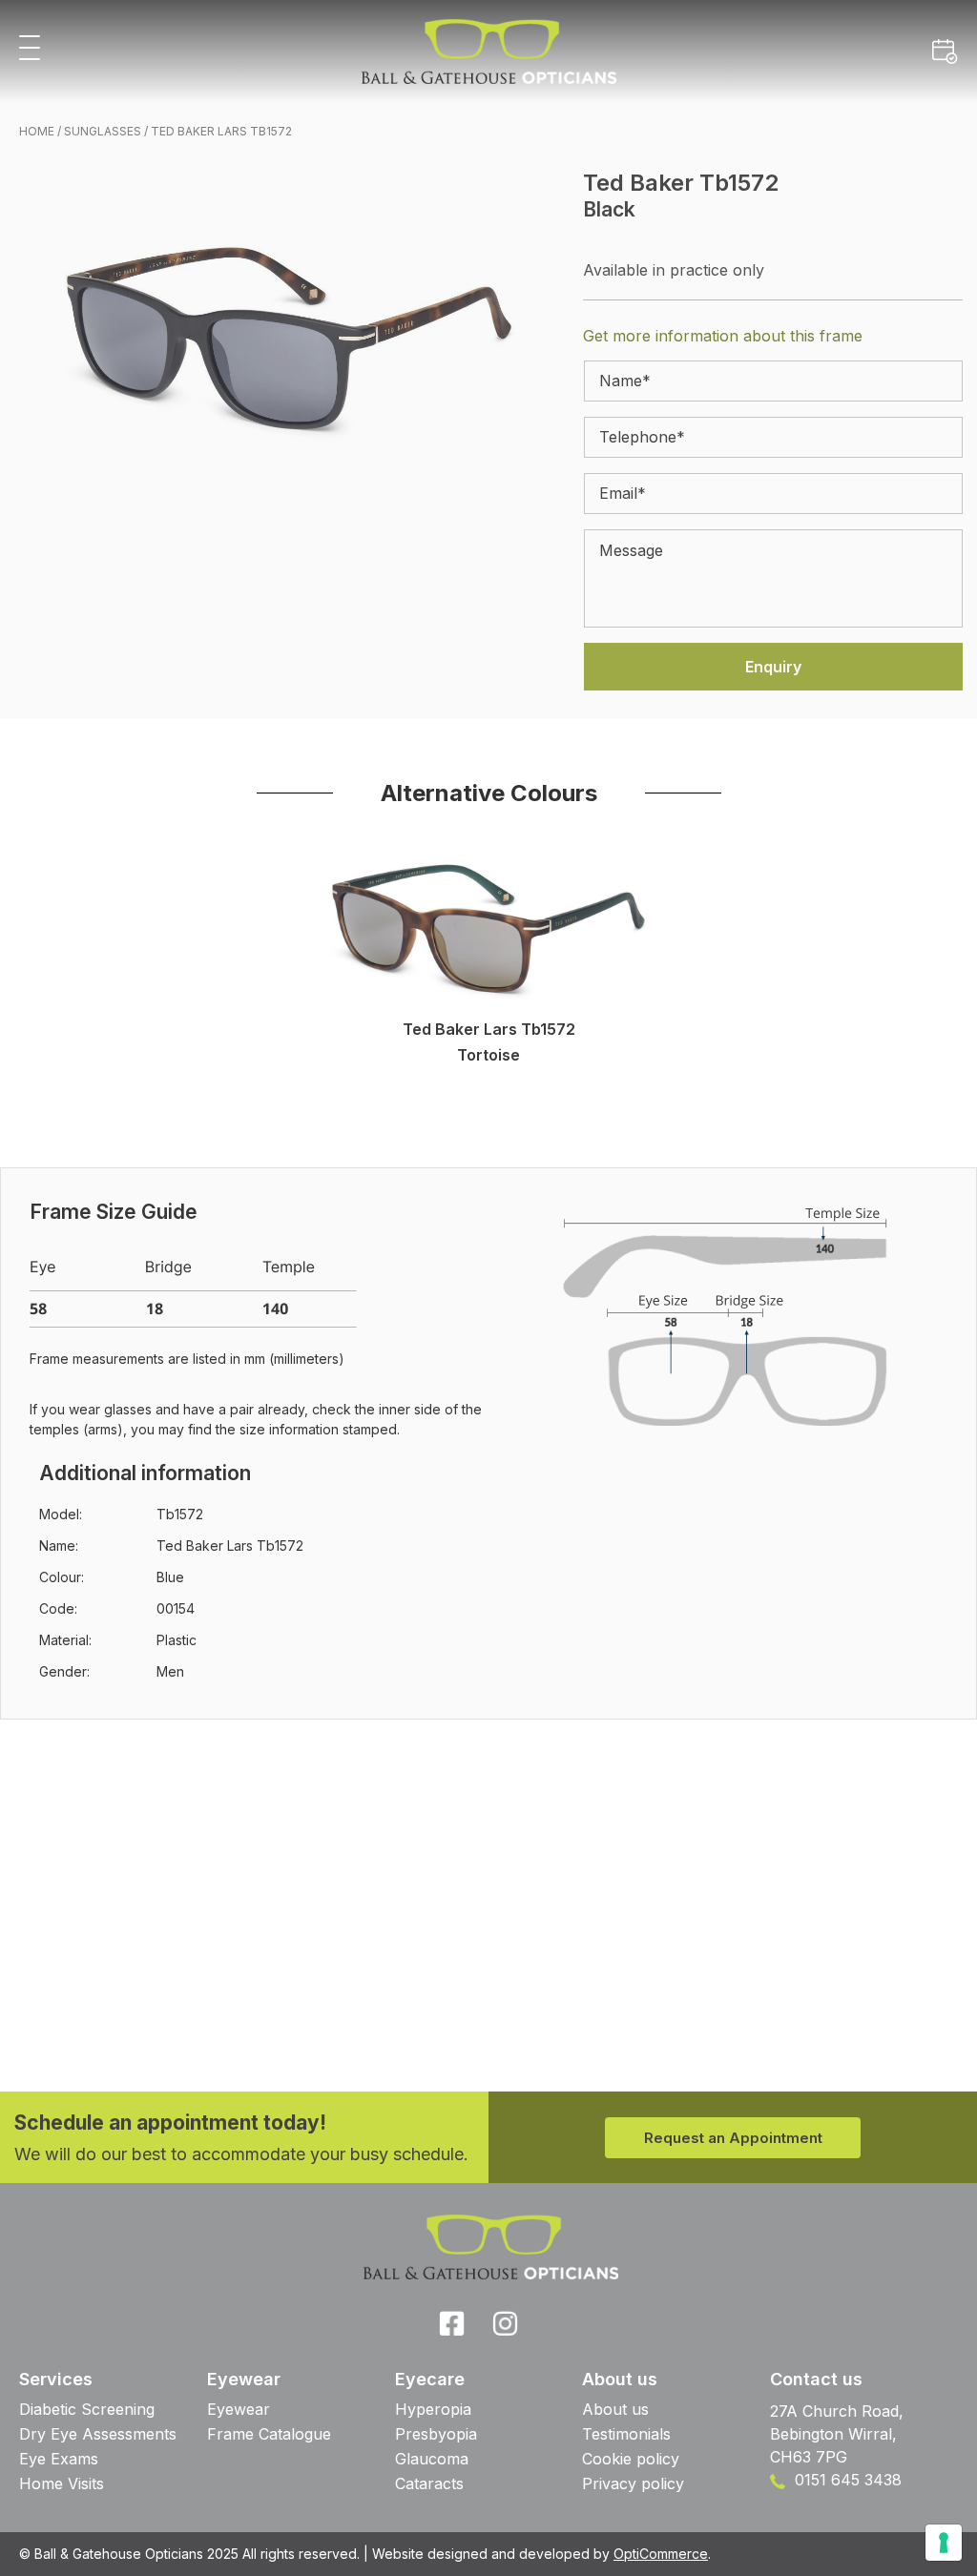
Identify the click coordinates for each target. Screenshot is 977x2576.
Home (37, 131)
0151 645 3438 (846, 2480)
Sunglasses (103, 131)
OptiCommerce (661, 2554)
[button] (30, 49)
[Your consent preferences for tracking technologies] (944, 2543)
